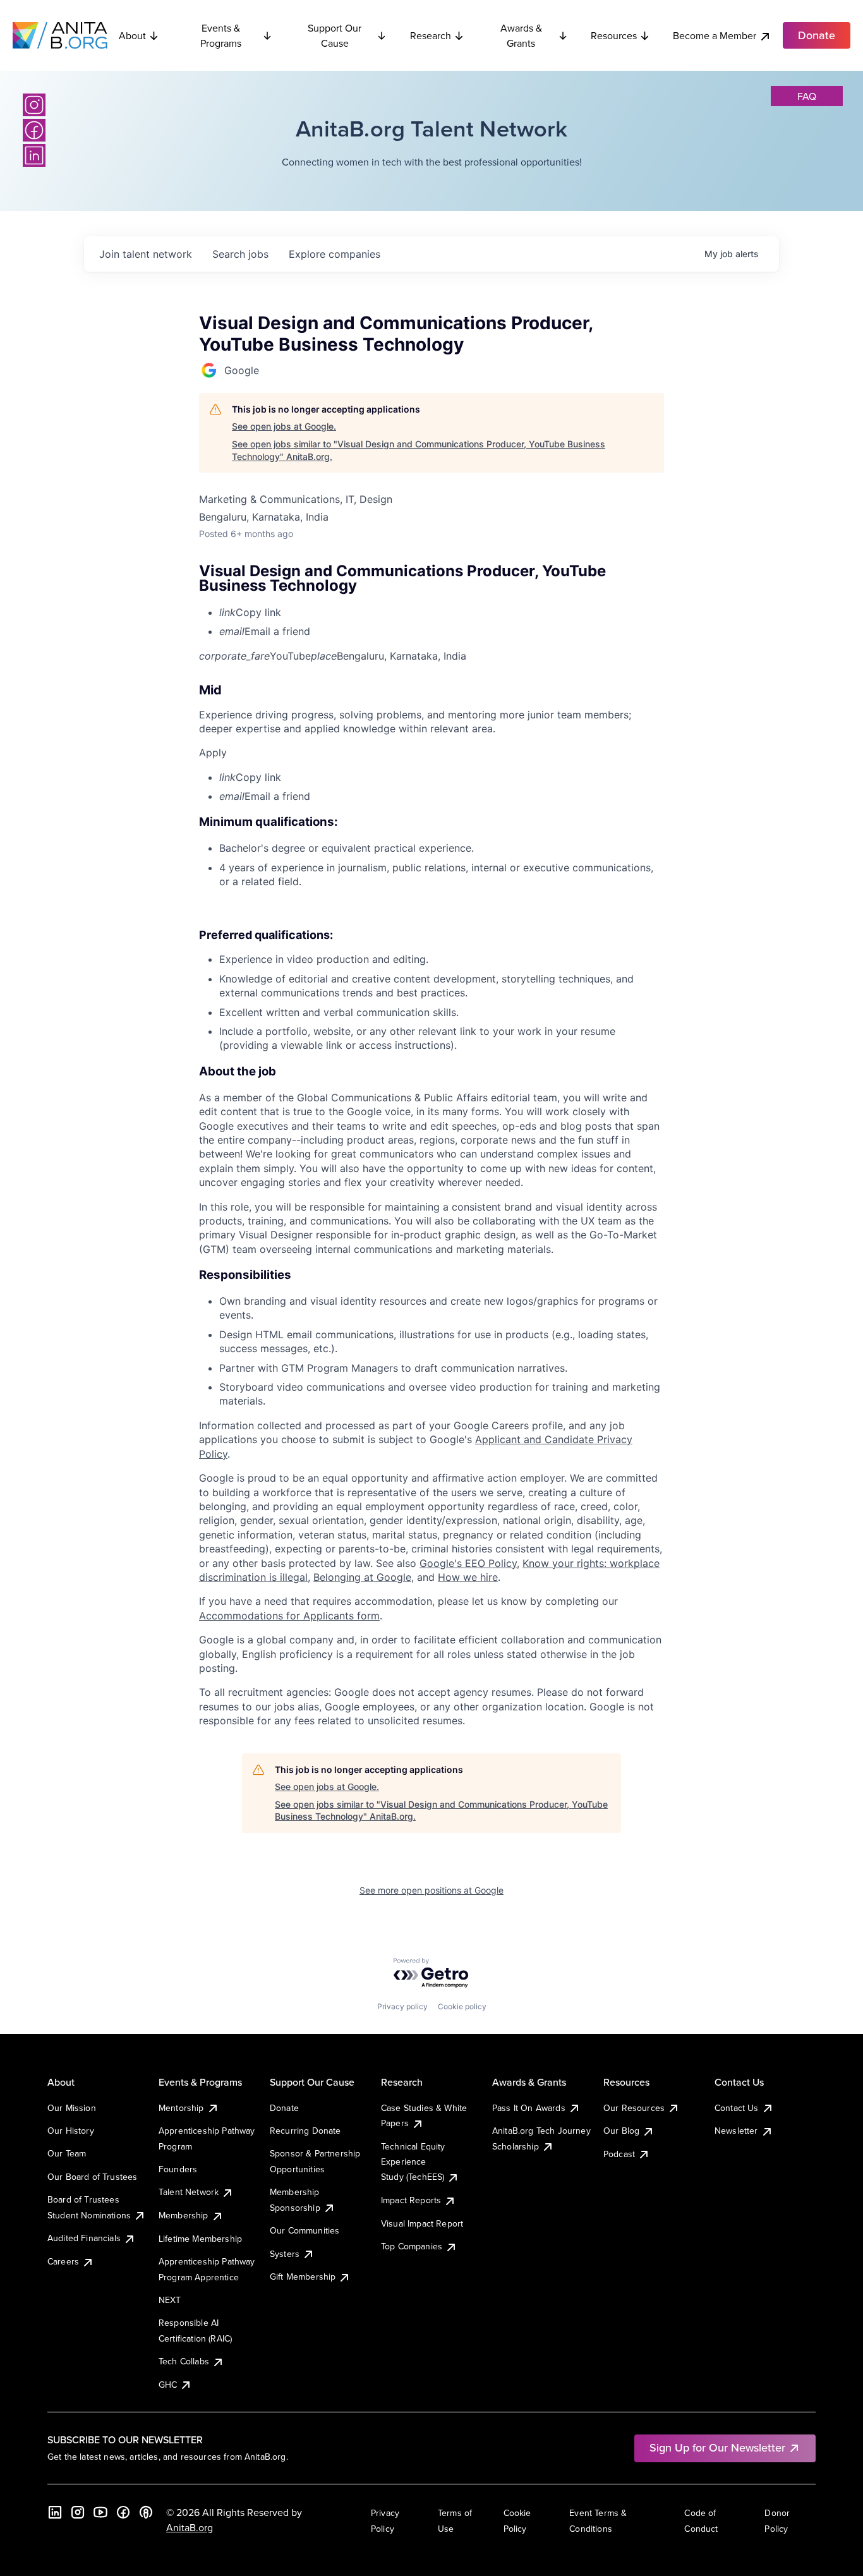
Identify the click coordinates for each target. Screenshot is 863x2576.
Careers (63, 2261)
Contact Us (737, 2108)
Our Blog (621, 2131)
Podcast (619, 2154)
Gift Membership (303, 2277)
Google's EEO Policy (468, 1563)
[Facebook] (34, 130)
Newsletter (736, 2131)
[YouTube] (100, 2512)
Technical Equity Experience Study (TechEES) (413, 2162)
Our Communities (305, 2230)
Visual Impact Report (422, 2223)
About (132, 35)
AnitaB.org (190, 2527)
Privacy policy (402, 2006)
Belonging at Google (362, 1577)
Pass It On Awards (529, 2108)
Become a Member (715, 35)
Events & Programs (221, 35)
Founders (178, 2169)
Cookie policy (462, 2006)
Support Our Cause (335, 35)
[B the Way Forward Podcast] (146, 2512)
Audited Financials (84, 2238)
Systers (285, 2254)
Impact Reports (411, 2200)
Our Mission (72, 2108)
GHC (168, 2385)
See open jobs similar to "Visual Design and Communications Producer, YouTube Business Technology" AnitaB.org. (419, 450)
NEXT (170, 2300)
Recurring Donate (305, 2131)
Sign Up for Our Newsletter (717, 2447)
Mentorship (181, 2108)
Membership (184, 2215)
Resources (614, 35)
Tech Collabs (184, 2361)
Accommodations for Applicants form (289, 1616)
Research (431, 35)
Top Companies (412, 2246)
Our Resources (634, 2108)
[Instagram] (34, 105)
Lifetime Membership (200, 2239)
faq (807, 96)
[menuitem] (442, 612)
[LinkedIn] (34, 155)
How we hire (468, 1577)
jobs (240, 254)
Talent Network (189, 2192)
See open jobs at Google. (284, 426)
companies (335, 254)
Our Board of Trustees (92, 2177)
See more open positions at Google (431, 1890)
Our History (71, 2131)
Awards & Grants (521, 35)
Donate (284, 2108)
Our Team (67, 2153)
